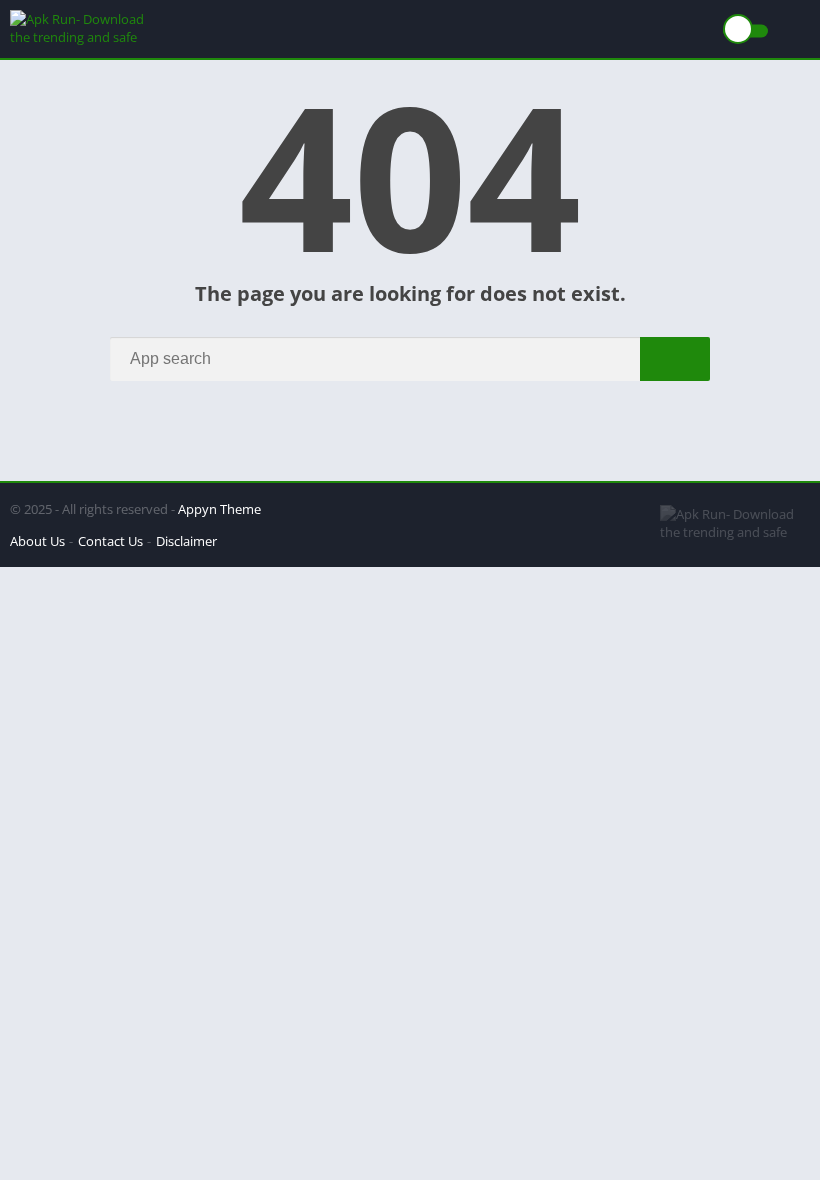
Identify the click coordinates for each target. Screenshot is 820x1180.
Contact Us (110, 541)
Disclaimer (186, 541)
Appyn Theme (219, 509)
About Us (37, 541)
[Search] (675, 359)
